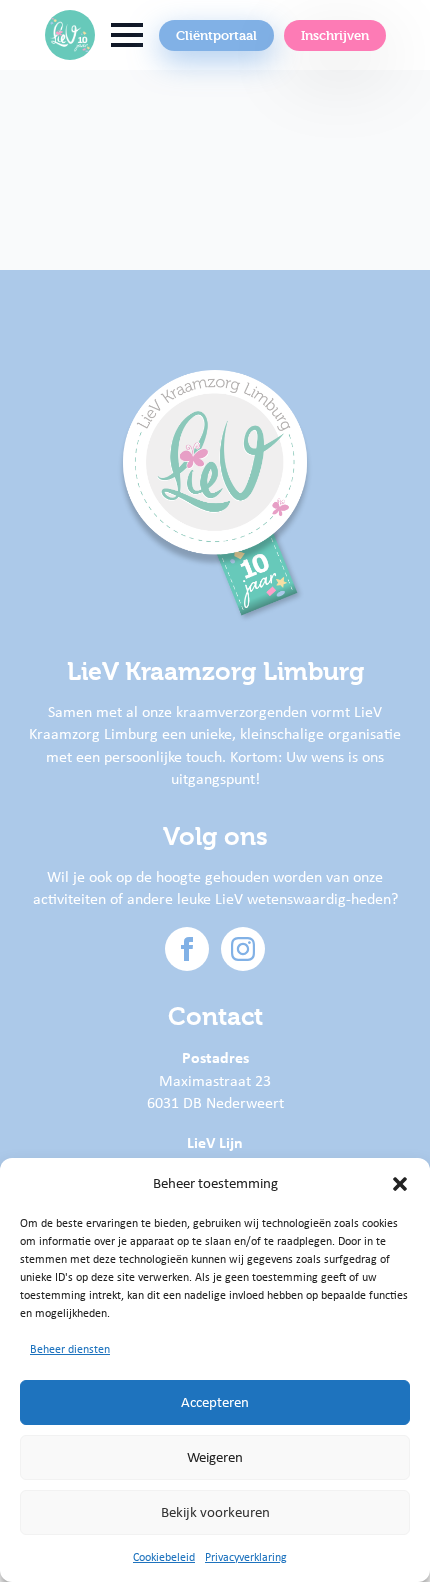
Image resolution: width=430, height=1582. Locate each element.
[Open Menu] (127, 35)
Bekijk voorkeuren (215, 1512)
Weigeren (215, 1457)
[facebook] (187, 949)
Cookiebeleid (164, 1557)
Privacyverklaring (246, 1557)
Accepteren (215, 1402)
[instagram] (243, 949)
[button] (400, 1184)
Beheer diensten (70, 1349)
